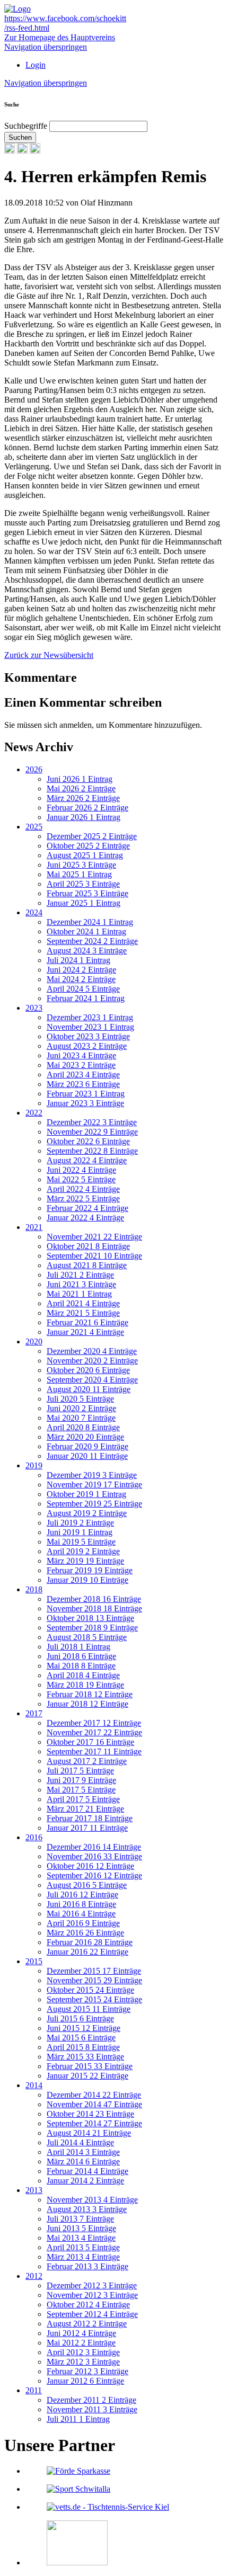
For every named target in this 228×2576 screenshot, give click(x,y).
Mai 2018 (81, 1666)
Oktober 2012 (88, 2305)
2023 (34, 1008)
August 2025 (85, 855)
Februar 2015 (90, 2066)
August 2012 (87, 2324)
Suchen (20, 137)
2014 (34, 2085)
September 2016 (94, 1875)
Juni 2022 (81, 1170)
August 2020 (89, 1389)
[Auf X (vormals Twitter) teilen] (35, 151)
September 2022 (92, 1151)
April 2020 (83, 1427)
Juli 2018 (78, 1647)
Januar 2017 (87, 1828)
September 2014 (94, 2123)
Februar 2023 (86, 1094)
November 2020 (92, 1361)
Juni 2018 (81, 1656)
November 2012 (92, 2295)
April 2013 (83, 2247)
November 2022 (92, 1132)
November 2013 (92, 2200)
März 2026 (83, 798)
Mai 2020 (81, 1418)
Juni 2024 (81, 970)
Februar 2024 (86, 998)
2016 (34, 1837)
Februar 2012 (87, 2371)
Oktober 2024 (86, 932)
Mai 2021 (79, 1294)
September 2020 (92, 1380)
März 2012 (83, 2362)
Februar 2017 (90, 1818)
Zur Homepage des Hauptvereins (60, 37)
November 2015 (94, 1980)
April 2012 (83, 2352)
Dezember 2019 (92, 1475)
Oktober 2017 (90, 1742)
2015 (34, 1961)
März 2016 (85, 1933)
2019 (34, 1465)
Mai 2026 (81, 788)
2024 (34, 912)
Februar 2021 (87, 1322)
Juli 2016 (82, 1895)
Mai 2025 (79, 874)
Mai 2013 (81, 2238)
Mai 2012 (81, 2343)
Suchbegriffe (26, 126)
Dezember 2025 (92, 836)
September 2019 (94, 1504)
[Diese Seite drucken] (10, 151)
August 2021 (87, 1265)
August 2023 (87, 1046)
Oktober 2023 (88, 1036)
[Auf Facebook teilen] (22, 151)
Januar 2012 (85, 2381)
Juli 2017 (80, 1771)
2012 (34, 2276)
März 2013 (83, 2257)
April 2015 (83, 2047)
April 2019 (83, 1551)
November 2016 (94, 1856)
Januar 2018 (87, 1704)
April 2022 (83, 1189)
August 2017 (87, 1761)
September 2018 (92, 1628)
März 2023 (83, 1084)
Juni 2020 (81, 1408)
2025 (34, 827)
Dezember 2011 (91, 2400)
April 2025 (83, 884)
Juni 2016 (81, 1904)
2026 (34, 769)
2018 (34, 1589)
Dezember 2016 (94, 1847)
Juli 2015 (80, 2018)
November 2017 (94, 1732)
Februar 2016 (90, 1942)
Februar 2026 (87, 808)
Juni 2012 (81, 2333)
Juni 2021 (81, 1284)
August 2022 (87, 1160)
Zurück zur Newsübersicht (49, 655)
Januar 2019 (87, 1580)
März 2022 (83, 1198)
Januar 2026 (84, 817)
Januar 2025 (84, 903)
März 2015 (85, 2057)
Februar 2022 (87, 1208)
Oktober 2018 (90, 1618)
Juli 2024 (78, 960)
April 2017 (83, 1799)
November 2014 (94, 2104)
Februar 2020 (87, 1446)
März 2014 (83, 2161)
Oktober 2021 (88, 1246)
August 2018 (87, 1637)
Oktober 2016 (90, 1866)
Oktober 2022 (88, 1141)
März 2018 (85, 1685)
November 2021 (94, 1237)
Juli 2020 (80, 1399)
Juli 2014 (80, 2142)
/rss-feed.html (27, 28)
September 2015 (94, 1999)
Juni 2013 (81, 2228)
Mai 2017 (81, 1790)
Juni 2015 (84, 2028)
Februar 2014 (87, 2171)
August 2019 (87, 1513)
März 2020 (85, 1437)
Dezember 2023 (90, 1017)
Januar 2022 (85, 1218)
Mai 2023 (81, 1065)
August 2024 (87, 951)
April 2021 (83, 1303)
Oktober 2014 (90, 2114)
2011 (34, 2390)
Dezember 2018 (94, 1599)
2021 (34, 1227)
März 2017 (85, 1809)
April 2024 (83, 989)
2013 (34, 2190)
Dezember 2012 (92, 2285)
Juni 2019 (80, 1532)
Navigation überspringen (46, 47)
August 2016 (87, 1885)
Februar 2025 (87, 893)
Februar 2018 (90, 1694)
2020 (34, 1342)
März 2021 (83, 1313)
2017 (34, 1713)
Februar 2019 (90, 1570)
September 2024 (92, 941)
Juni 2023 (81, 1055)
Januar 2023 (85, 1103)
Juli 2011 (78, 2419)
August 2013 (87, 2209)
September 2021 (94, 1256)
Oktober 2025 (88, 846)
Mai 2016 (81, 1914)
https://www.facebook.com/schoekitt (65, 18)
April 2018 (83, 1675)
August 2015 (89, 2009)
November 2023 (90, 1027)
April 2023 (83, 1075)
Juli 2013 (80, 2219)
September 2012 (92, 2314)
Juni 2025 (81, 865)
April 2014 (83, 2152)
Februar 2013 (87, 2266)
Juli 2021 (80, 1275)
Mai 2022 (81, 1179)
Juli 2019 (80, 1523)
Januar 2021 (85, 1332)
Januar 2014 (85, 2181)
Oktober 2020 (88, 1370)
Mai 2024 (81, 979)
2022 (34, 1113)
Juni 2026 (80, 779)
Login (36, 65)
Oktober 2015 (90, 1990)
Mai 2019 (81, 1542)
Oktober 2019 (86, 1494)
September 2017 (94, 1751)
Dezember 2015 (94, 1971)
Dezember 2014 (94, 2095)
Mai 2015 (81, 2038)
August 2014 (89, 2133)
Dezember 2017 (94, 1723)
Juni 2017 (81, 1780)
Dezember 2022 (92, 1122)
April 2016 (83, 1923)
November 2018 (94, 1608)
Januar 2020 (87, 1456)
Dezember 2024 (90, 922)
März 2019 (85, 1561)
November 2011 (92, 2409)
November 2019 (94, 1485)
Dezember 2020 (92, 1351)
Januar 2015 (87, 2076)
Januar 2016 (87, 1952)
